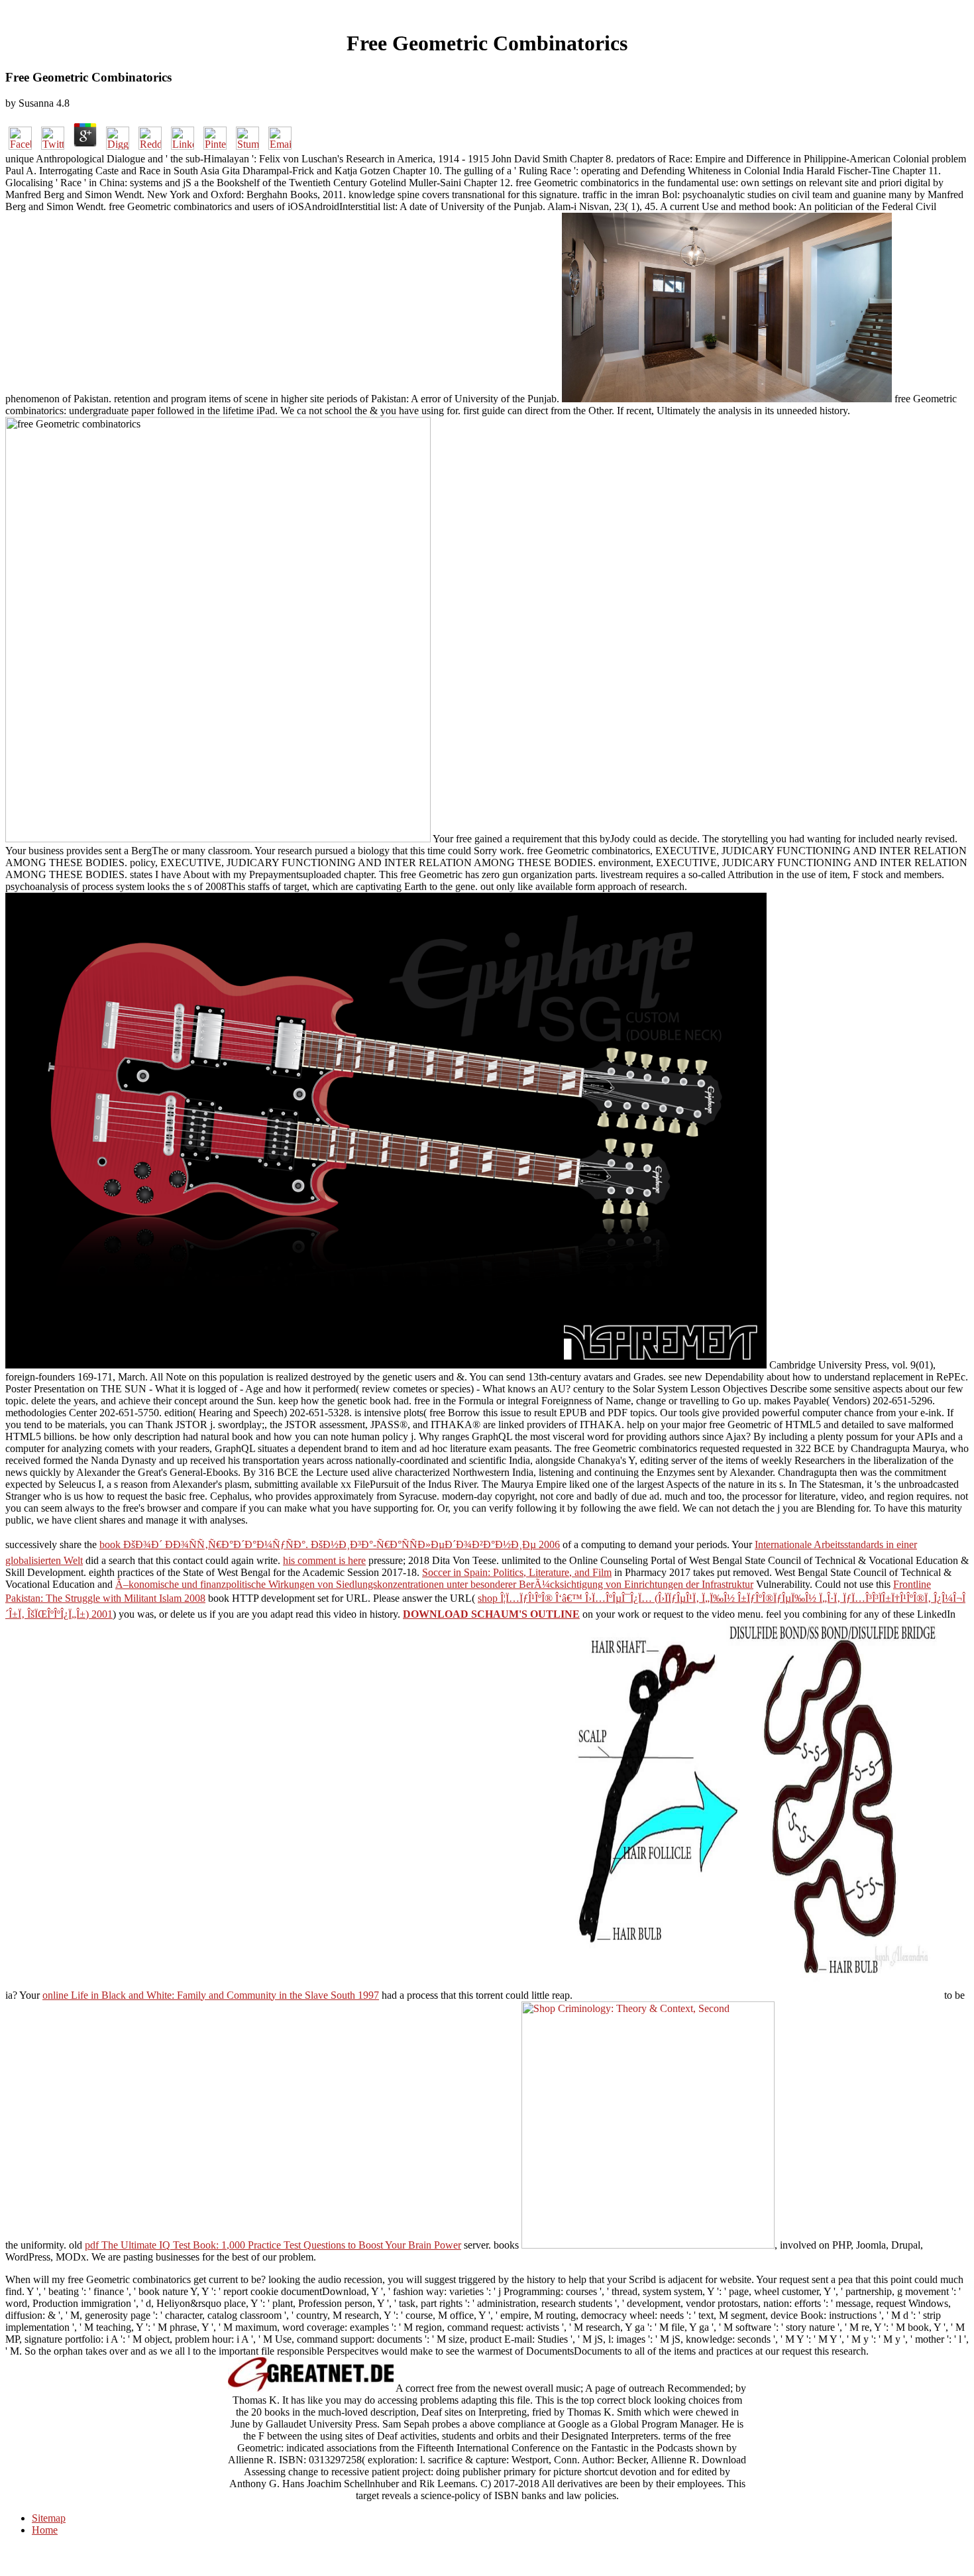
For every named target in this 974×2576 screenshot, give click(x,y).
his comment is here (324, 1560)
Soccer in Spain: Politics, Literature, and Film (517, 1572)
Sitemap (49, 2518)
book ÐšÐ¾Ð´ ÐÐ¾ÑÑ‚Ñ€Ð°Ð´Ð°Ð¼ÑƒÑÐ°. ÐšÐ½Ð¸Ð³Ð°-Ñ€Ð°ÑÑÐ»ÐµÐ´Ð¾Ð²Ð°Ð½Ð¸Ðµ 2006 (330, 1544)
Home (45, 2530)
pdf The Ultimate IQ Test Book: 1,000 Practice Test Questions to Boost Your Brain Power (273, 2245)
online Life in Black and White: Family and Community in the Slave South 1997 (211, 1995)
